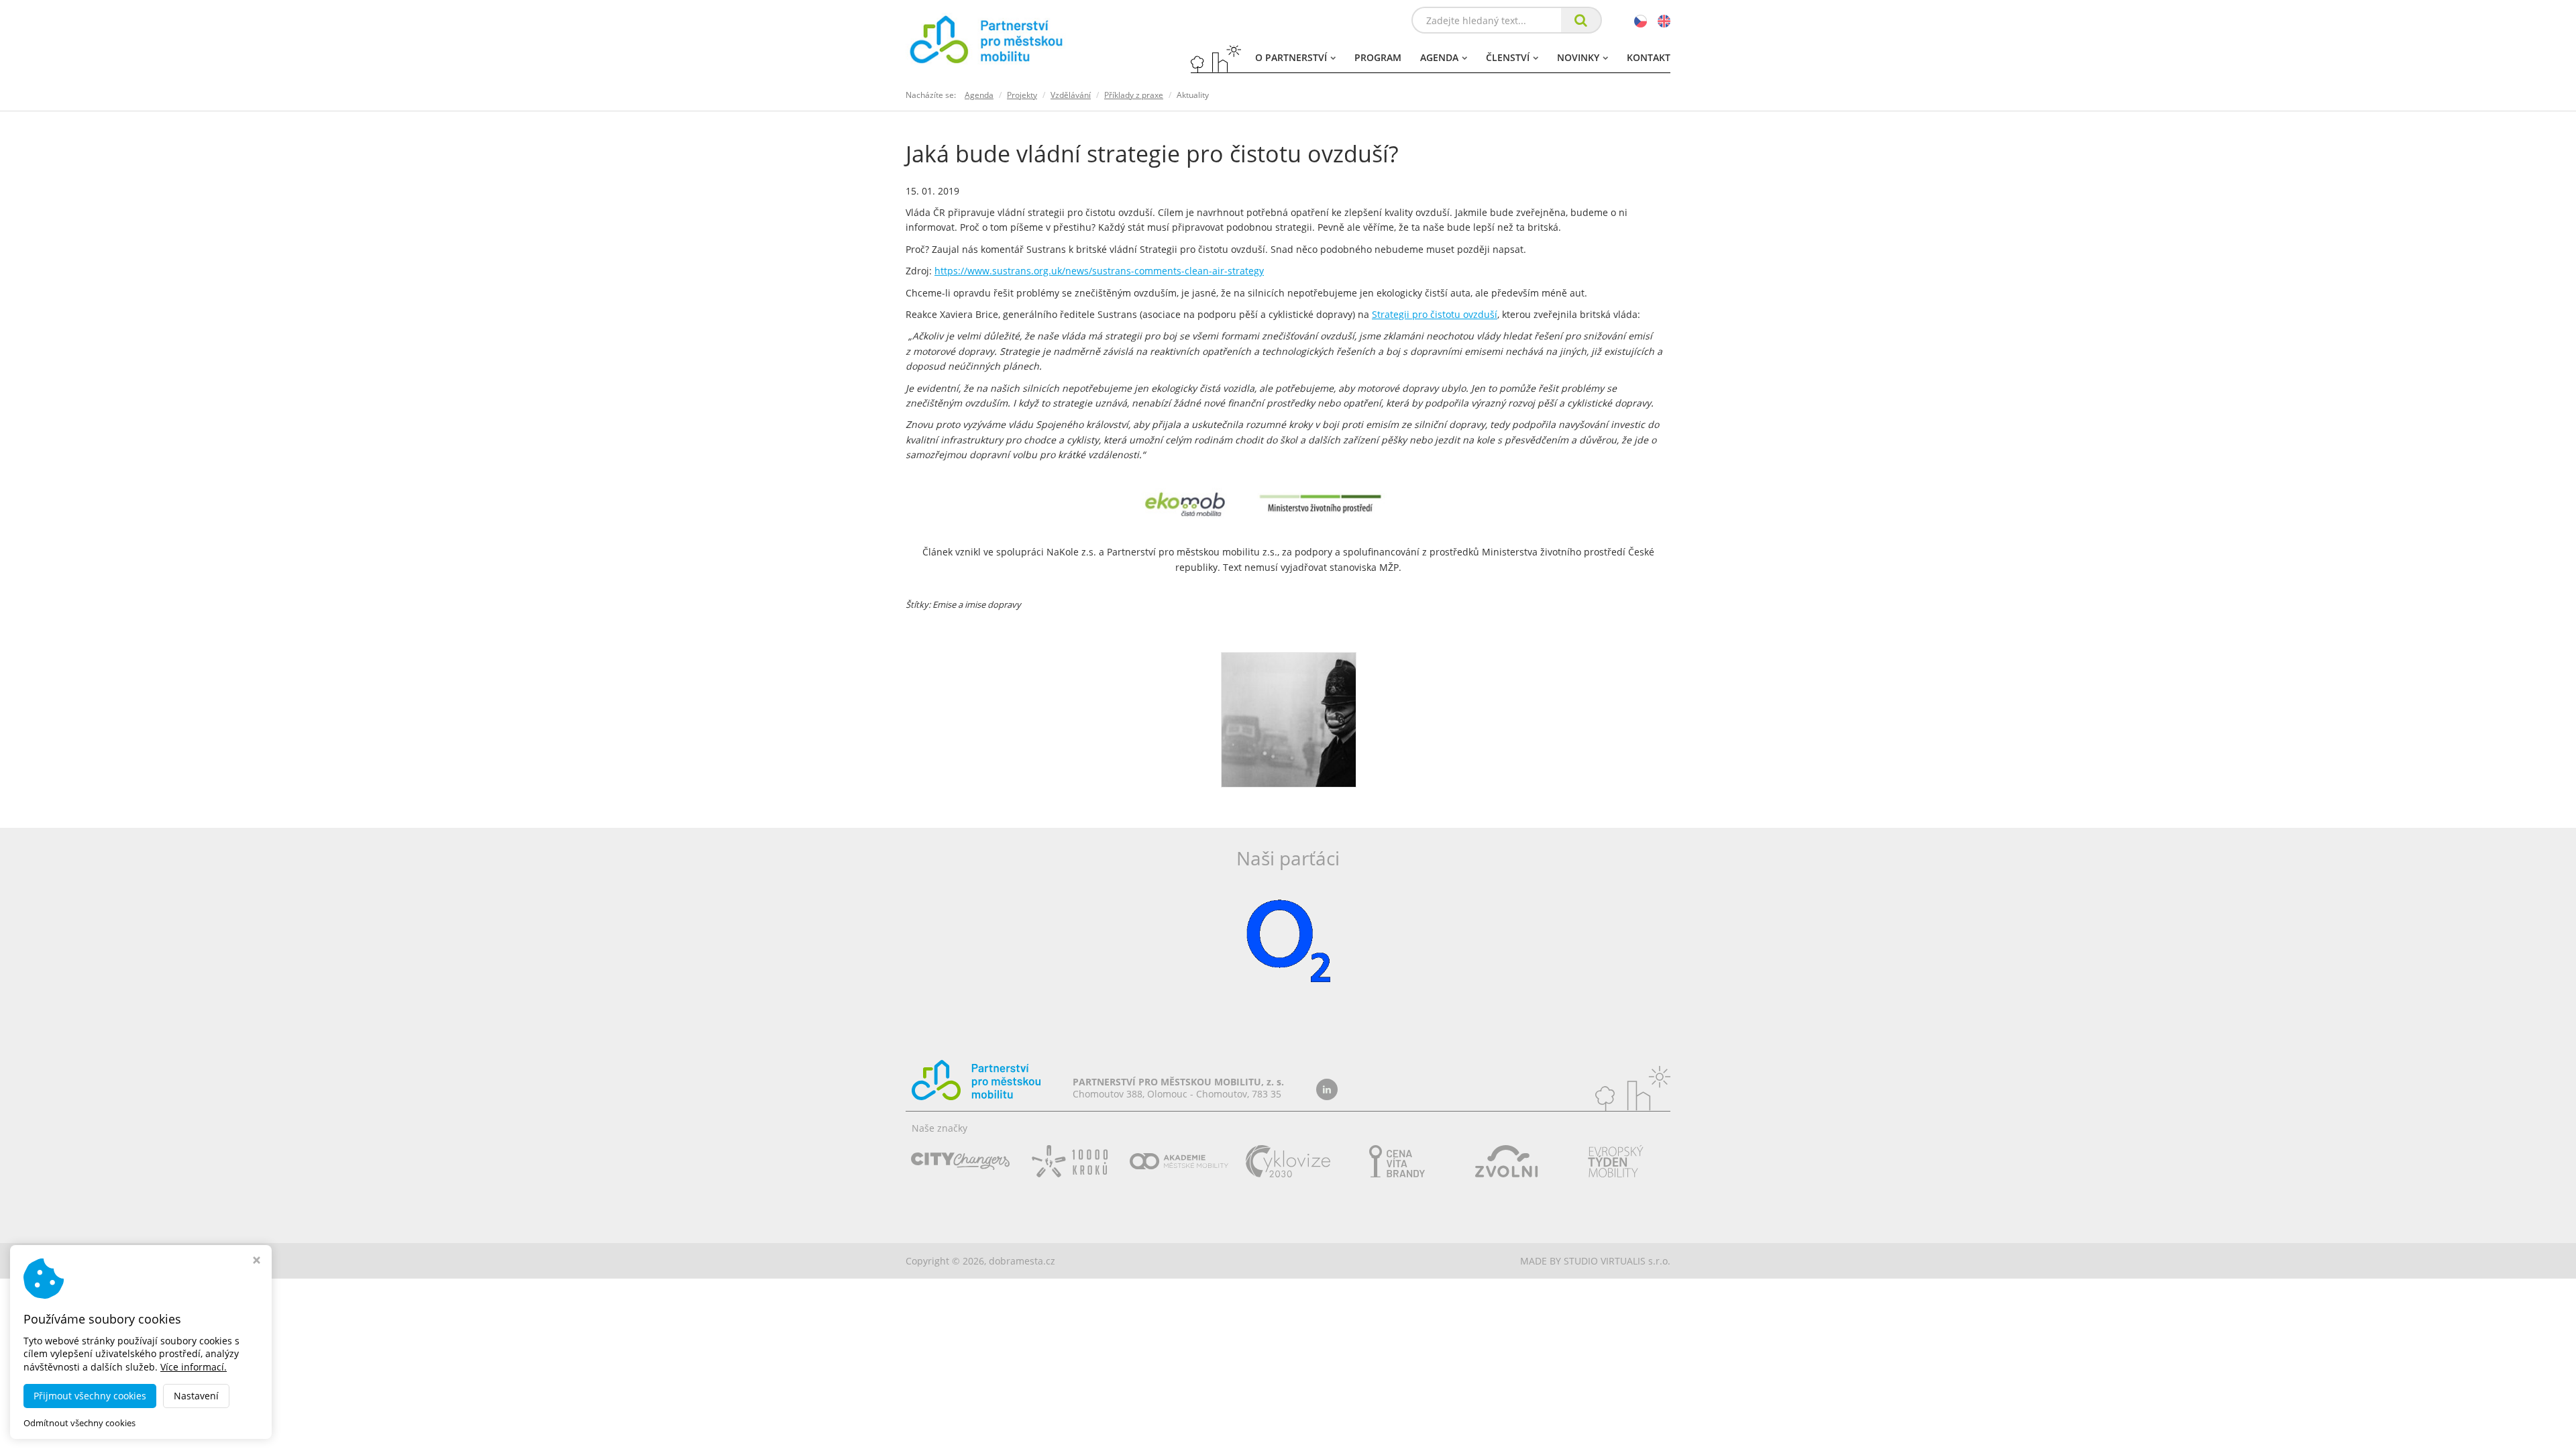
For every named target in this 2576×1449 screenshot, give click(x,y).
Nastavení (196, 1396)
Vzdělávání (1071, 95)
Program (1378, 57)
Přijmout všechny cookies (90, 1396)
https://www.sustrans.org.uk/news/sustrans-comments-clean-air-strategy (1099, 271)
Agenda (1439, 57)
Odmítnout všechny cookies (79, 1423)
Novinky (1578, 57)
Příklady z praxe (1134, 95)
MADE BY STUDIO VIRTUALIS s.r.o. (1595, 1261)
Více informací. (194, 1367)
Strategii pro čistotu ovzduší (1435, 314)
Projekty (1022, 95)
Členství (1508, 57)
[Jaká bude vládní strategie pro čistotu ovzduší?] (1289, 719)
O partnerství (1291, 57)
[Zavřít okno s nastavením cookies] (257, 1262)
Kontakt (1649, 57)
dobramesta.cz (1022, 1261)
